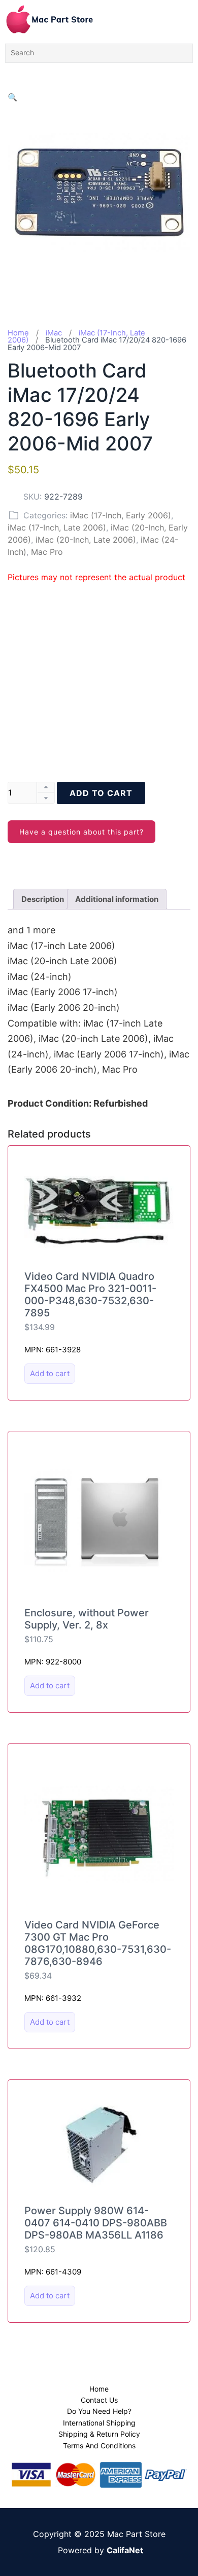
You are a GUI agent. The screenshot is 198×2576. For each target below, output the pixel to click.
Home (18, 333)
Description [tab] (43, 899)
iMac (54, 333)
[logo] (49, 19)
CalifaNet (125, 2550)
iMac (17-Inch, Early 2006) (121, 515)
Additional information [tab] (117, 899)
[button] (13, 97)
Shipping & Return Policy (99, 2434)
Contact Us (99, 2400)
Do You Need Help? (99, 2411)
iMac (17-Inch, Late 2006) (57, 527)
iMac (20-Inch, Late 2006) (86, 540)
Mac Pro (47, 552)
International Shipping (99, 2423)
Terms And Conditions (99, 2446)
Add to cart (101, 793)
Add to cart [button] (50, 1373)
